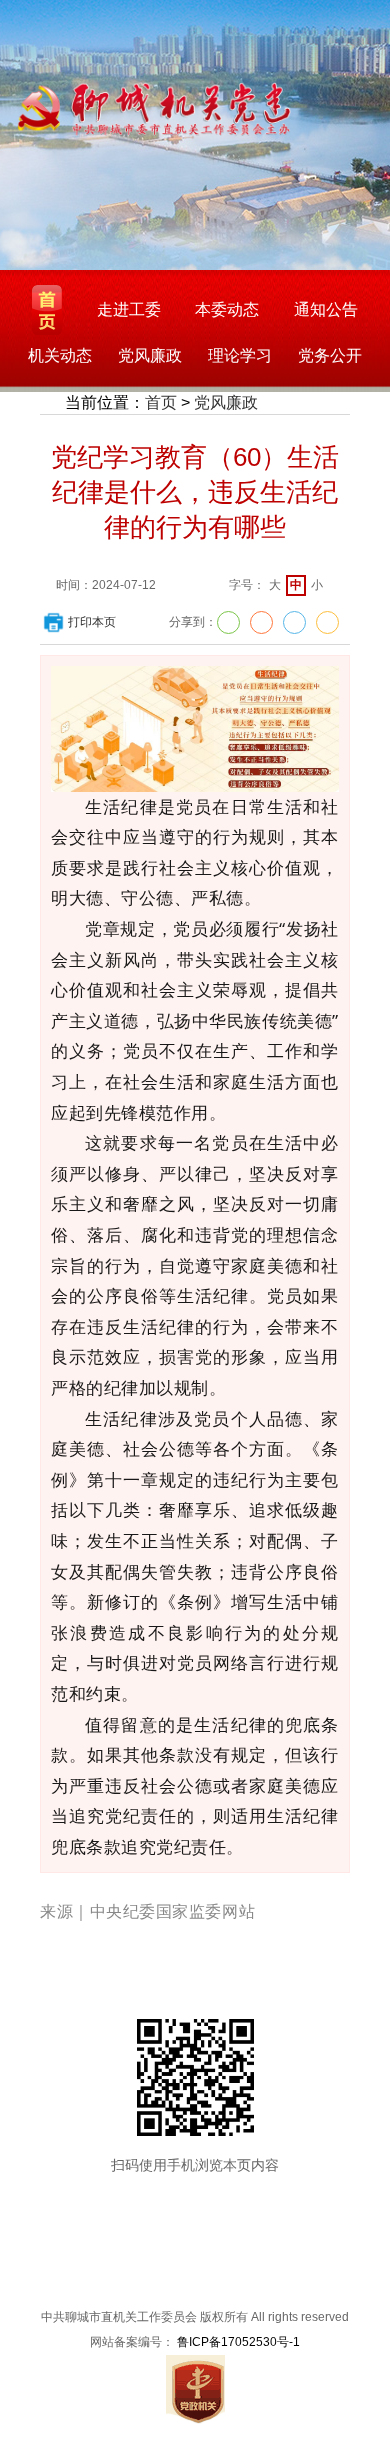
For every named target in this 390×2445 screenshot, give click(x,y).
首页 (161, 402)
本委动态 (227, 309)
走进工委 (129, 309)
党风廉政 (150, 355)
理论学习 (240, 355)
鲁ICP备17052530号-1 (238, 2342)
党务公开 (330, 355)
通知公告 (326, 309)
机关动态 (60, 355)
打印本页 (92, 622)
